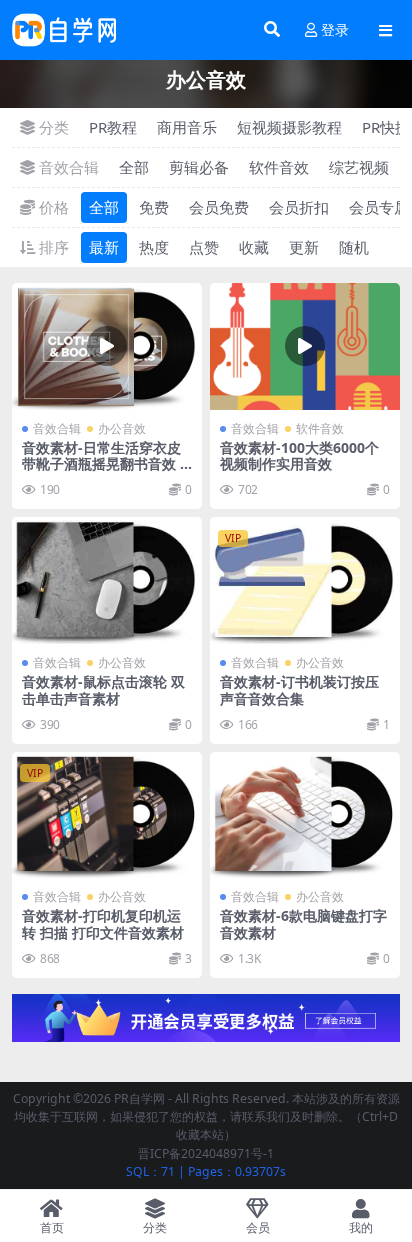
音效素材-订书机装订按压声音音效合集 (299, 690)
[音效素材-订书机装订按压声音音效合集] (305, 580)
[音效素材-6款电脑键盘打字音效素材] (305, 815)
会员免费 (219, 207)
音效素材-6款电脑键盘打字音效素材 (303, 924)
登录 (335, 30)
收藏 (254, 247)
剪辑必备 (199, 167)
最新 (104, 247)
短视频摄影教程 (289, 127)
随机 (354, 247)
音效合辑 (57, 428)
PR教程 (113, 127)
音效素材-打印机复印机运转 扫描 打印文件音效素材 (103, 924)
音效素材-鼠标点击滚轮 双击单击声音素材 (103, 690)
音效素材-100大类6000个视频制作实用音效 (299, 456)
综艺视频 (359, 167)
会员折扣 (299, 207)
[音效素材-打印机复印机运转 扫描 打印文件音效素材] (107, 815)
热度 (154, 247)
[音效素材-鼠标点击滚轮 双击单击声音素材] (107, 580)
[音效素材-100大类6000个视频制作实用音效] (305, 346)
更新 (304, 247)
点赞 (204, 247)
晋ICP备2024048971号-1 (206, 1153)
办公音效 (122, 428)
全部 (134, 167)
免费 (154, 207)
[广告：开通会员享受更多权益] (206, 1024)
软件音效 (279, 167)
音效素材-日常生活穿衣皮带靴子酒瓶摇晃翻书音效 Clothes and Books (105, 464)
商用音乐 (187, 127)
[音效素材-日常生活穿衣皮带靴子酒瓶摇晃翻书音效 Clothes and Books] (107, 346)
